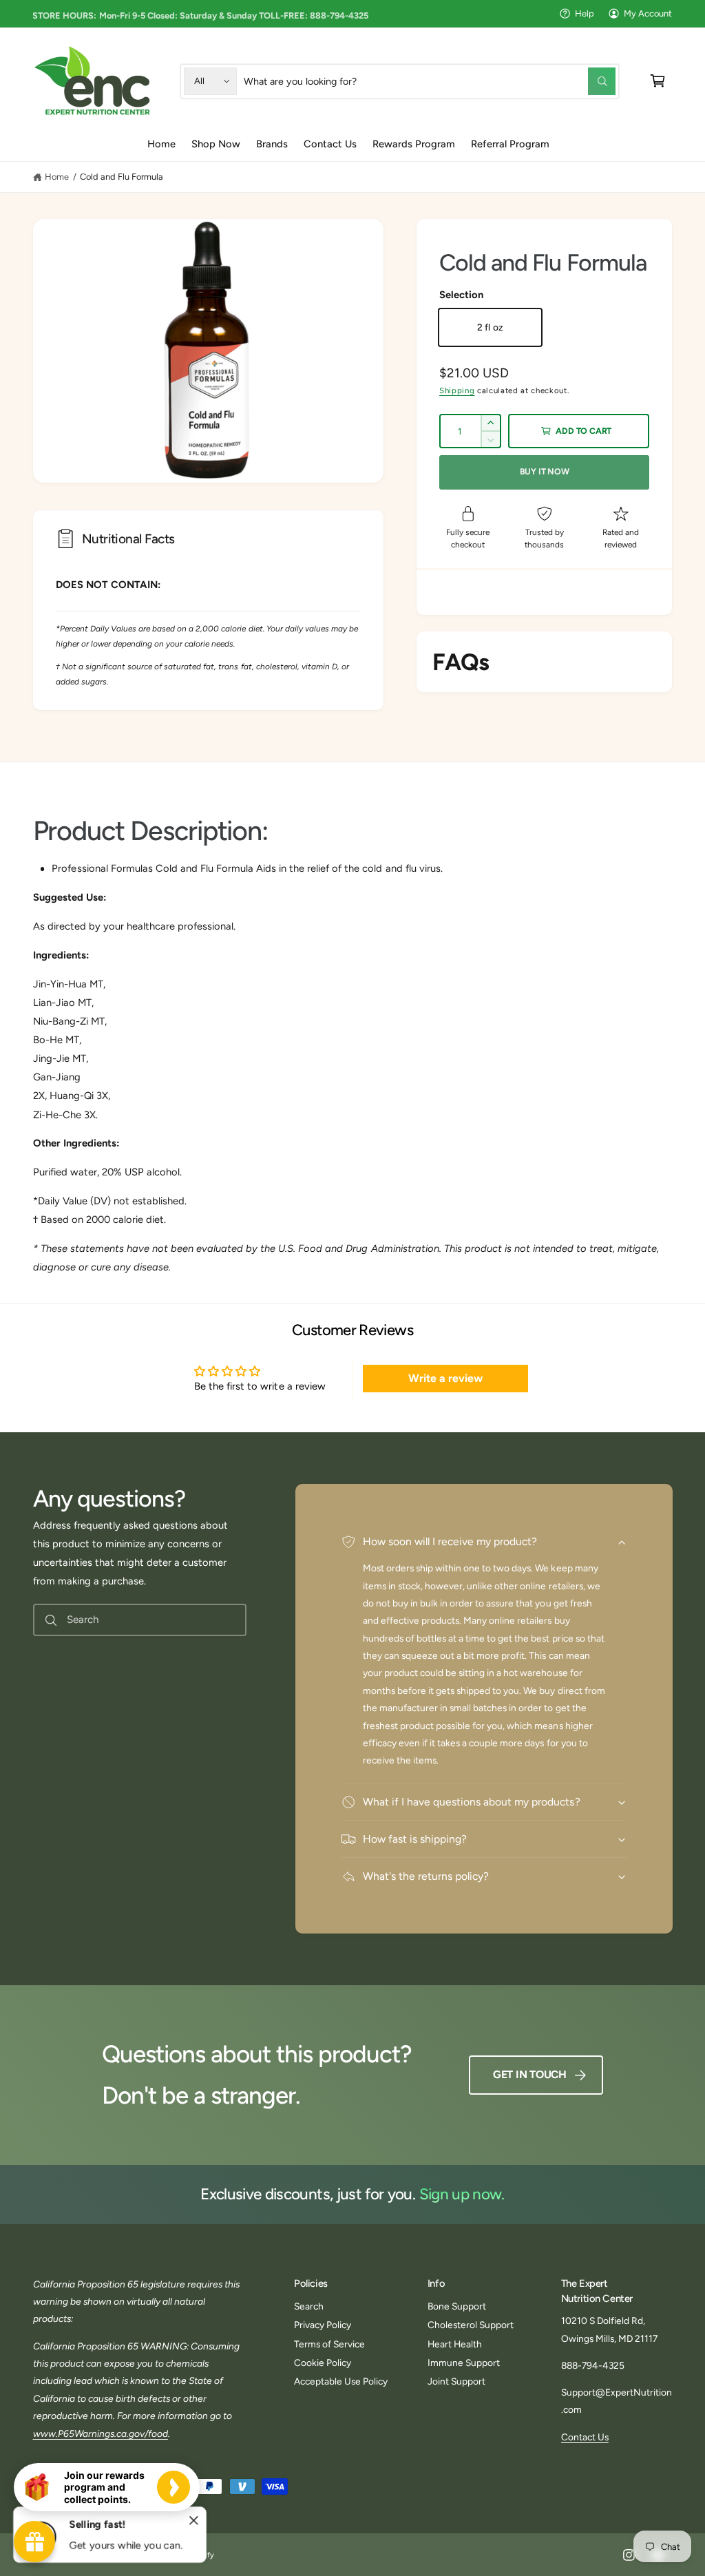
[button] (658, 81)
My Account (648, 13)
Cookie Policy (323, 2363)
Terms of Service (329, 2344)
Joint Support (456, 2381)
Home (57, 177)
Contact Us (585, 2437)
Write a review (445, 1378)
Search (309, 2306)
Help (585, 13)
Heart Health (455, 2344)
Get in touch (530, 2074)
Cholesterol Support (471, 2325)
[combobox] (430, 81)
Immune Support (464, 2363)
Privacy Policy (323, 2325)
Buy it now (545, 471)
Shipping (457, 390)
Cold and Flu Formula (122, 177)
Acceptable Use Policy (341, 2381)
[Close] (194, 2521)
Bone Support (457, 2306)
